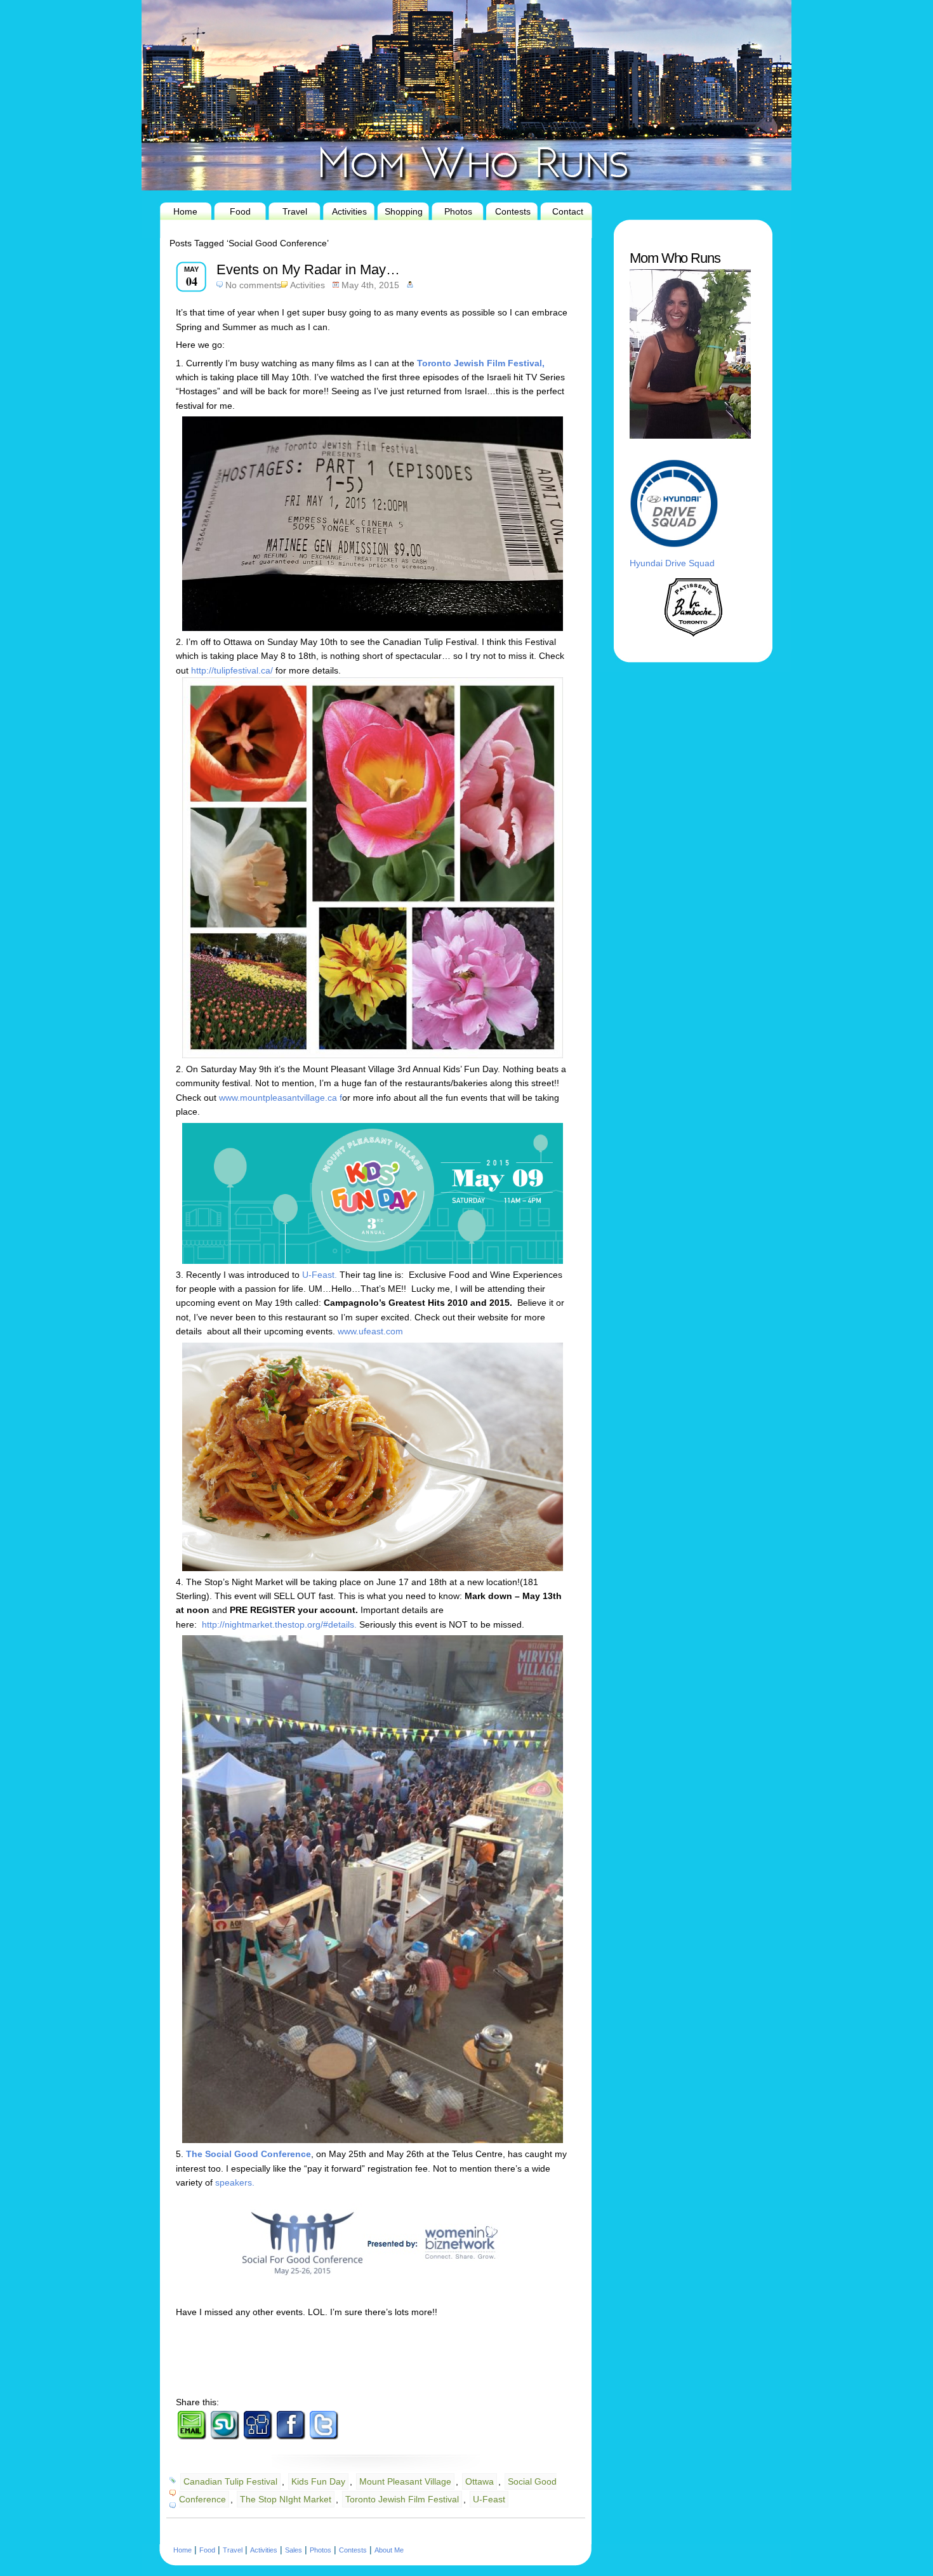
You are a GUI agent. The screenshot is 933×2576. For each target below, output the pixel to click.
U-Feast (489, 2499)
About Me (389, 2550)
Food (240, 211)
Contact (568, 211)
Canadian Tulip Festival (230, 2481)
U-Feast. (320, 1275)
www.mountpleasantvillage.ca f (281, 1098)
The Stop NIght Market (286, 2499)
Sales (294, 2550)
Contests (513, 211)
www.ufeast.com (370, 1331)
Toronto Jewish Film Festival (402, 2499)
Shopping (404, 211)
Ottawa (480, 2481)
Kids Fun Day (318, 2481)
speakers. (234, 2182)
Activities (349, 211)
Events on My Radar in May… (308, 269)
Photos (458, 211)
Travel (295, 211)
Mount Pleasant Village (405, 2481)
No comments (253, 285)
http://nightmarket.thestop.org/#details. (278, 1624)
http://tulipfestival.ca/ (232, 670)
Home (185, 211)
